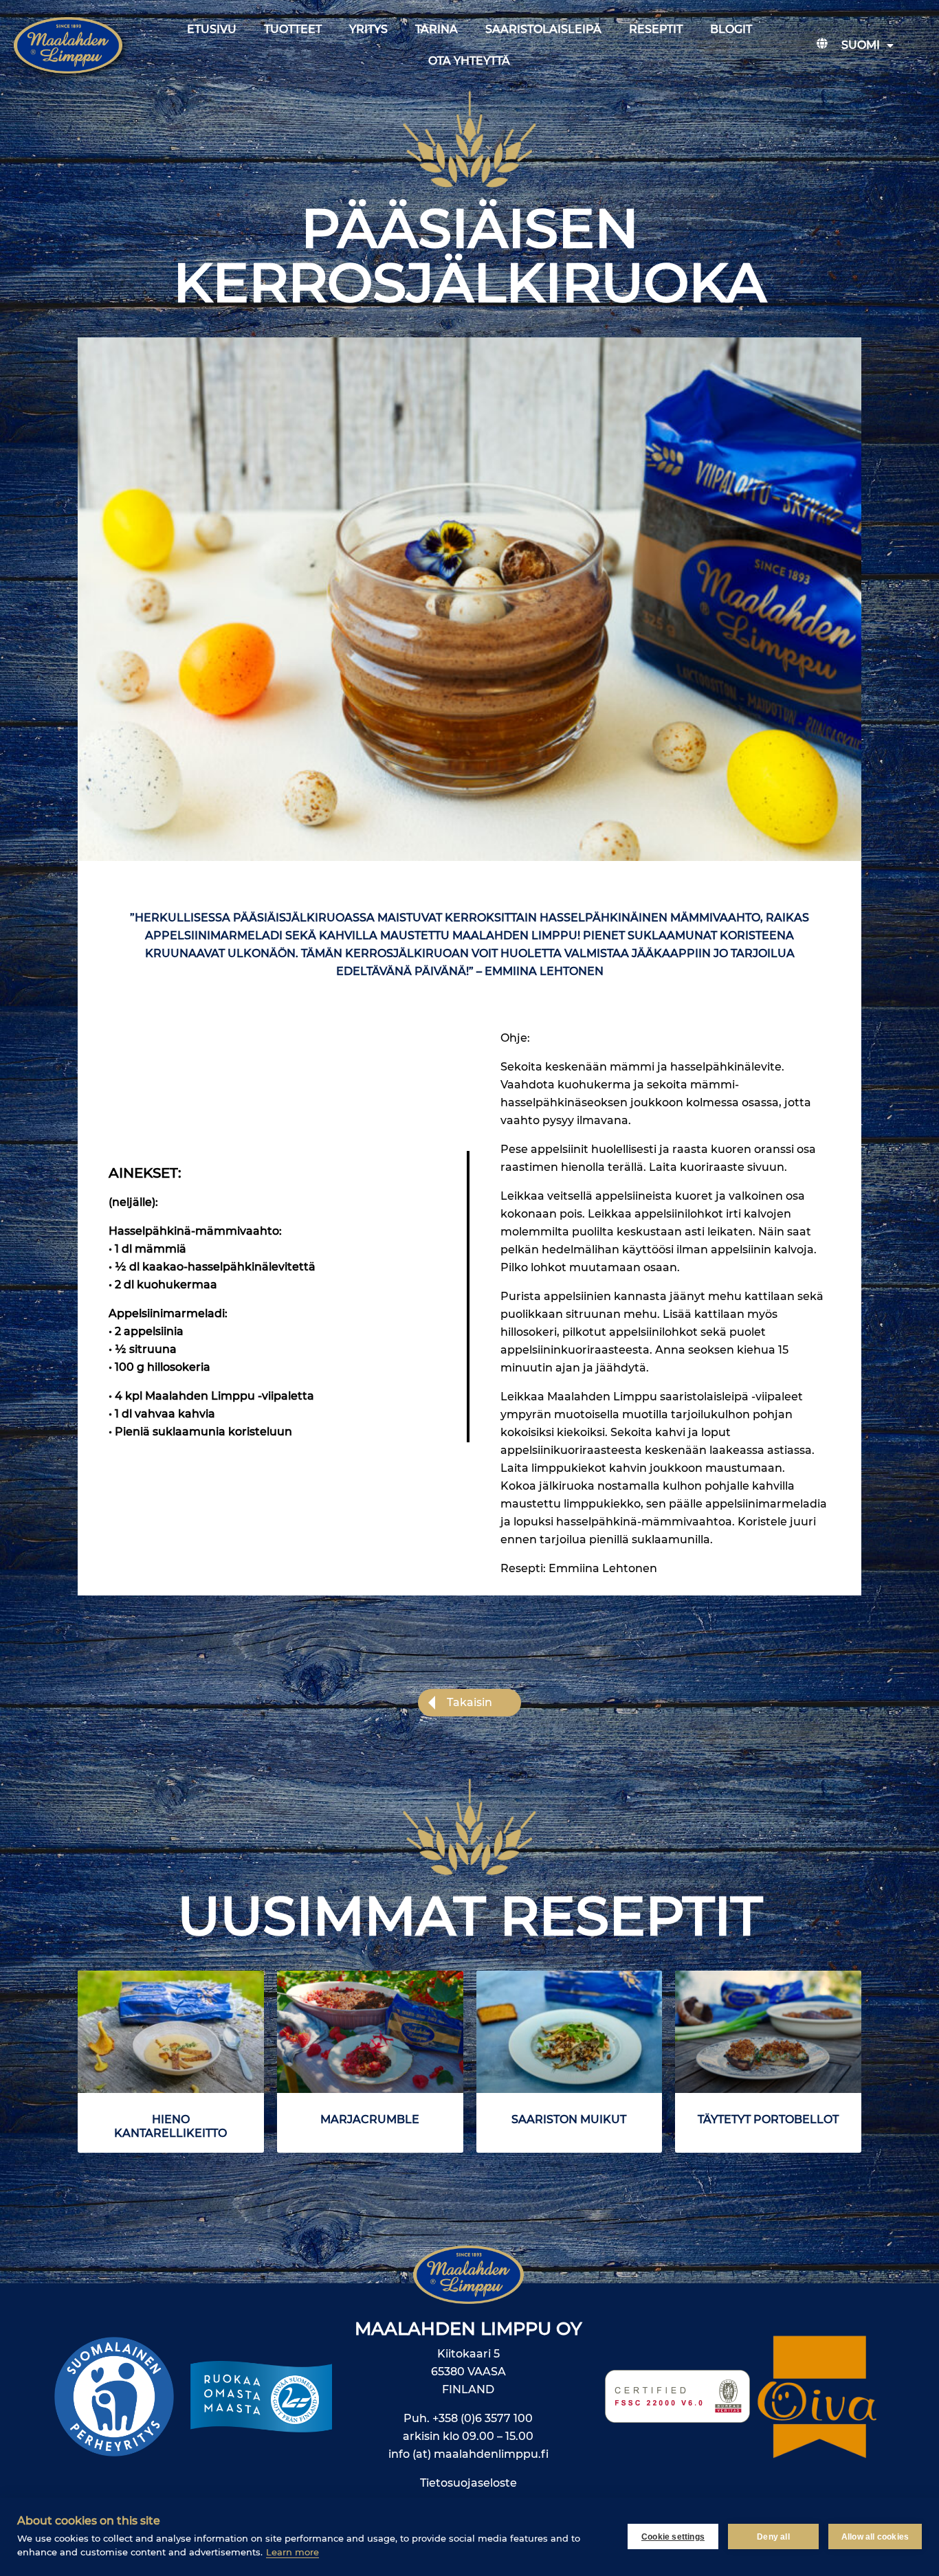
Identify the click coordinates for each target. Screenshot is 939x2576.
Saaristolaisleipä (543, 29)
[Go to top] (875, 2338)
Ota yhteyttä (469, 61)
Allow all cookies (875, 2537)
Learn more (292, 2552)
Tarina (437, 29)
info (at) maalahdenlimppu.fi (468, 2454)
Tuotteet (293, 29)
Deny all (773, 2537)
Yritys (368, 29)
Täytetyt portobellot (768, 2119)
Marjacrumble (370, 2119)
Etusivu (212, 29)
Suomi (861, 45)
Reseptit (656, 29)
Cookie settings (673, 2537)
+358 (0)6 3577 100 (483, 2418)
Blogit (731, 29)
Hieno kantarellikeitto (170, 2126)
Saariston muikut (569, 2119)
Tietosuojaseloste (468, 2483)
